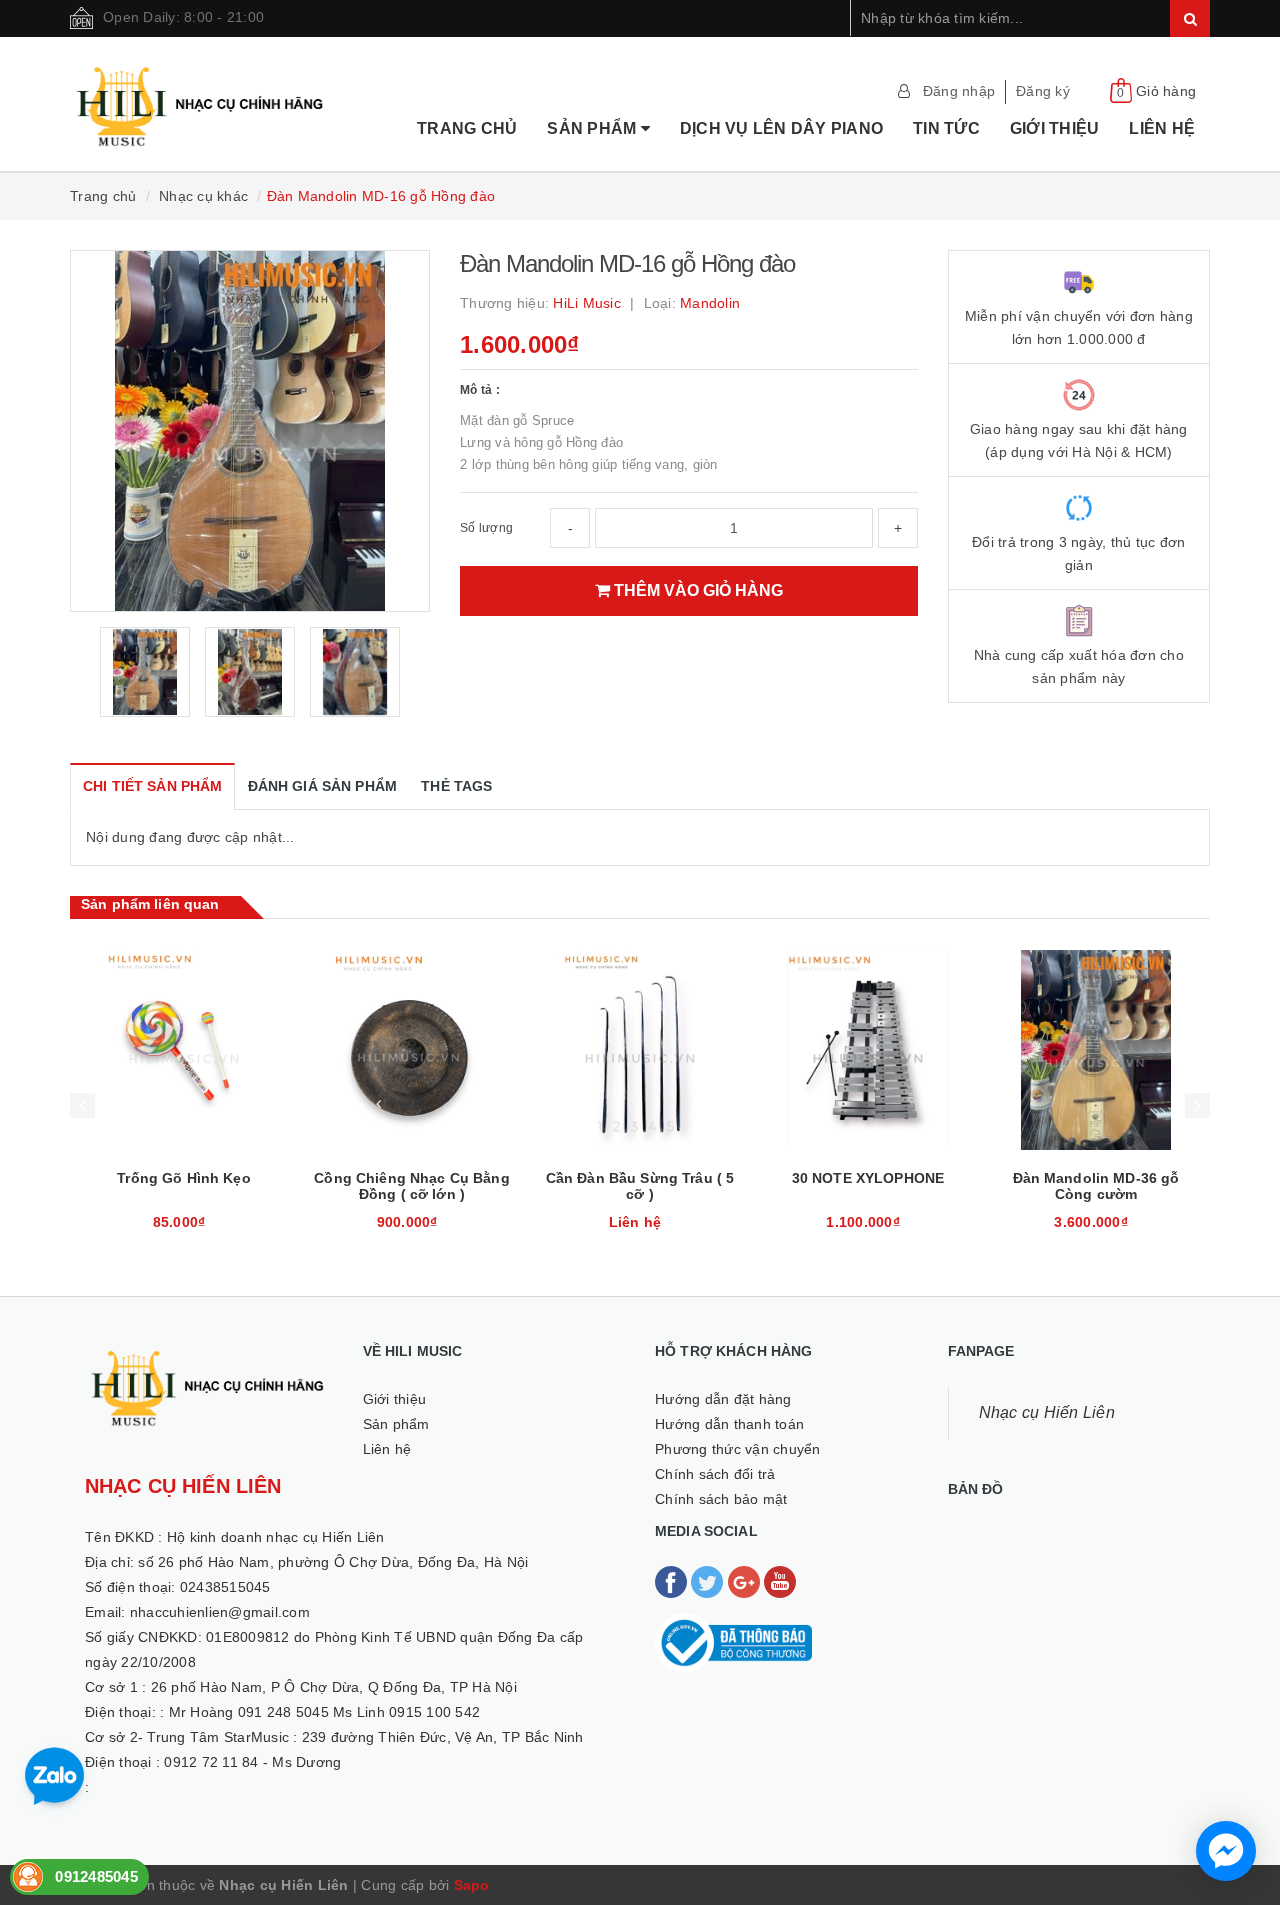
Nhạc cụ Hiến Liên (1047, 1412)
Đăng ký (1043, 91)
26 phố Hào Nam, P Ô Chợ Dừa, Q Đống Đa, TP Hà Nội (334, 1687)
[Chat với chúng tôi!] (1226, 1851)
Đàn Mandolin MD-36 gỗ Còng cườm (1096, 1186)
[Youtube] (780, 1581)
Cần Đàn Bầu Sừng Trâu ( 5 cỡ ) (640, 1186)
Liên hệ (1162, 128)
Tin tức (946, 128)
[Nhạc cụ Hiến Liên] (201, 81)
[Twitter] (709, 1581)
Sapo (472, 1885)
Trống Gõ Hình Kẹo (183, 1178)
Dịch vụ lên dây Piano (781, 128)
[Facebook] (673, 1581)
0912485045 (96, 1876)
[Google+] (746, 1581)
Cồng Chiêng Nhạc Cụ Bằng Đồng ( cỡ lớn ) (411, 1186)
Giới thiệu (1055, 128)
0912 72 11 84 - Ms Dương (252, 1762)
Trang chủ (467, 128)
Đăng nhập (959, 91)
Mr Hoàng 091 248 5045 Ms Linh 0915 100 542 (325, 1712)
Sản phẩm (593, 128)
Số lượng (486, 528)
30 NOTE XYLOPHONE (868, 1178)
